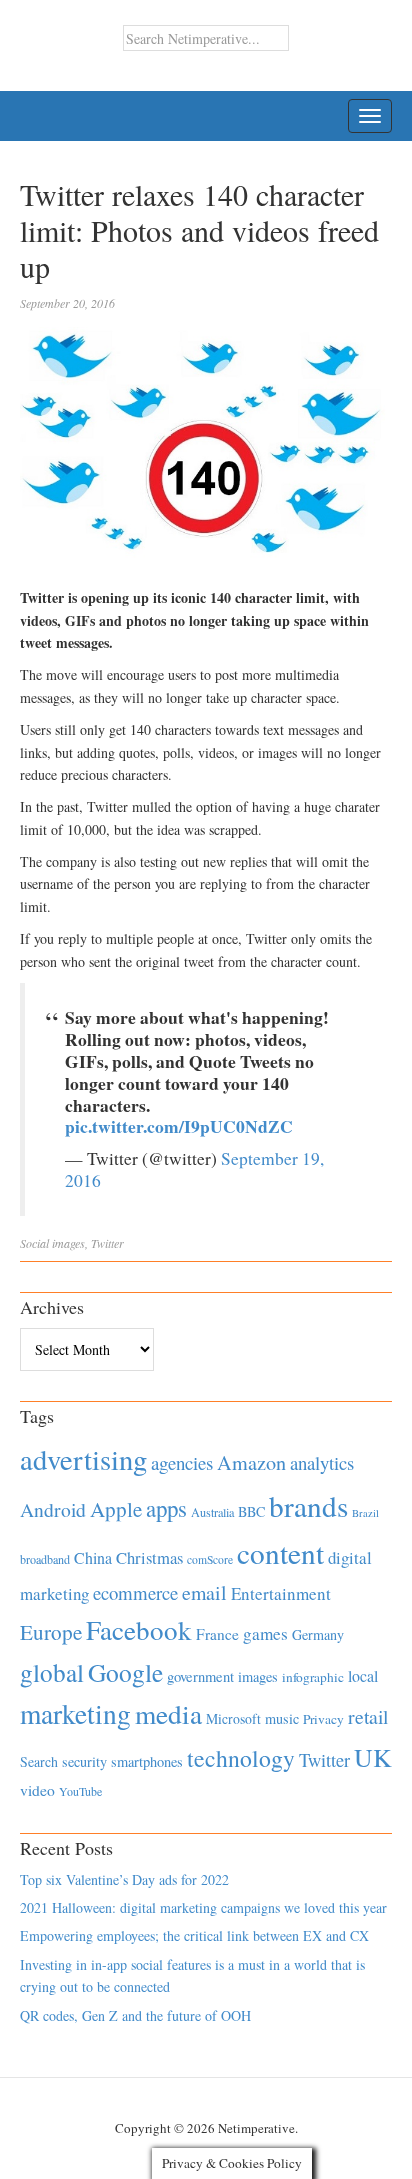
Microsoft (233, 1718)
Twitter (107, 1243)
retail (368, 1716)
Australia (212, 1512)
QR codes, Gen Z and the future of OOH (135, 2015)
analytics (322, 1462)
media (168, 1713)
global (52, 1672)
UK (373, 1757)
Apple (116, 1509)
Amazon (251, 1462)
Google (125, 1672)
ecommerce (135, 1592)
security (84, 1761)
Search (39, 1761)
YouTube (80, 1791)
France (217, 1634)
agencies (182, 1462)
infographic (313, 1677)
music (282, 1718)
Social (34, 1243)
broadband (45, 1559)
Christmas (149, 1557)
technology (241, 1758)
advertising (83, 1459)
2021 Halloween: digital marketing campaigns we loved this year (203, 1907)
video (37, 1790)
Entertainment (281, 1593)
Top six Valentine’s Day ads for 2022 (124, 1879)
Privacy (323, 1719)
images (68, 1243)
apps (166, 1508)
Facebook (139, 1629)
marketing (75, 1713)
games (265, 1633)
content (280, 1552)
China (93, 1557)
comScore (210, 1559)
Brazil (365, 1513)
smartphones (147, 1761)
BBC (251, 1511)
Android (53, 1509)
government (200, 1676)
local (363, 1675)
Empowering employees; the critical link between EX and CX (194, 1935)
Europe (51, 1632)
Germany (318, 1634)
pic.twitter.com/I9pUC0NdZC (179, 1126)
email (204, 1592)
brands (308, 1505)
